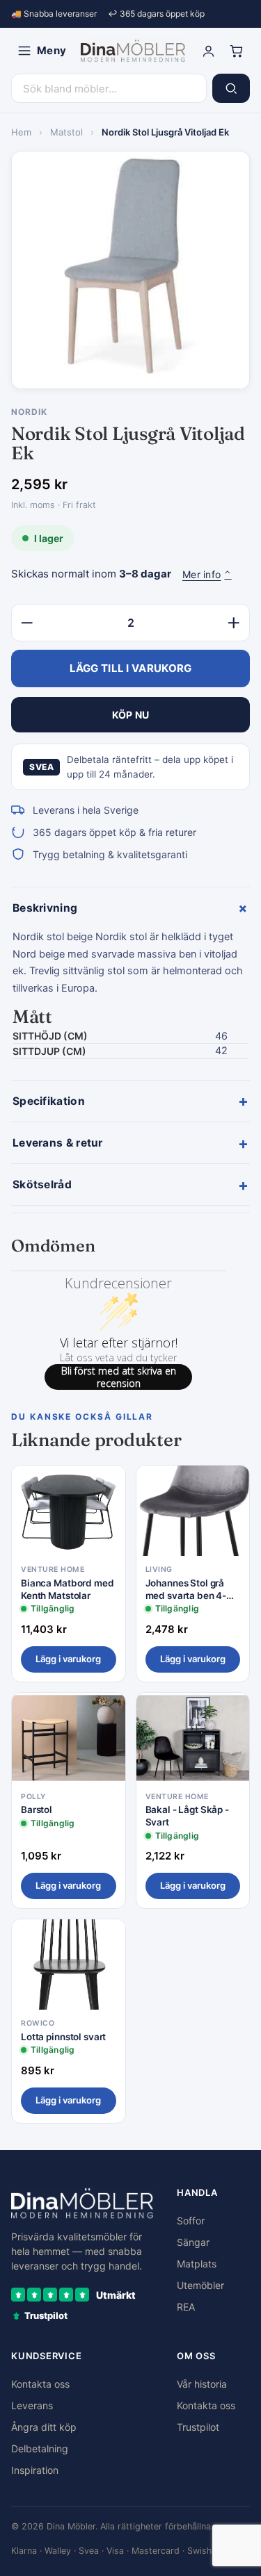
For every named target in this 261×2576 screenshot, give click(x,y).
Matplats (197, 2264)
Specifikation (130, 1101)
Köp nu (131, 715)
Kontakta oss (40, 2384)
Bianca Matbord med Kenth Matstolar (68, 1589)
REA (186, 2307)
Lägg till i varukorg (131, 668)
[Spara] (105, 1487)
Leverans (32, 2405)
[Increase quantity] (234, 623)
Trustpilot (198, 2427)
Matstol (66, 132)
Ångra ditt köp (44, 2427)
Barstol (37, 1810)
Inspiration (35, 2470)
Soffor (191, 2221)
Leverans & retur (130, 1143)
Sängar (193, 2242)
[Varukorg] (236, 51)
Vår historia (202, 2384)
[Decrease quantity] (27, 623)
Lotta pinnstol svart (63, 2037)
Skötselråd (130, 1185)
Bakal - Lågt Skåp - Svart (187, 1816)
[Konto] (208, 51)
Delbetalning (40, 2448)
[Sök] (231, 88)
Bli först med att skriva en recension (119, 1377)
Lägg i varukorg (68, 1659)
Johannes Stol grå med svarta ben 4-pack (186, 1590)
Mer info (207, 574)
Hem (21, 132)
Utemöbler (200, 2285)
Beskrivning (131, 908)
